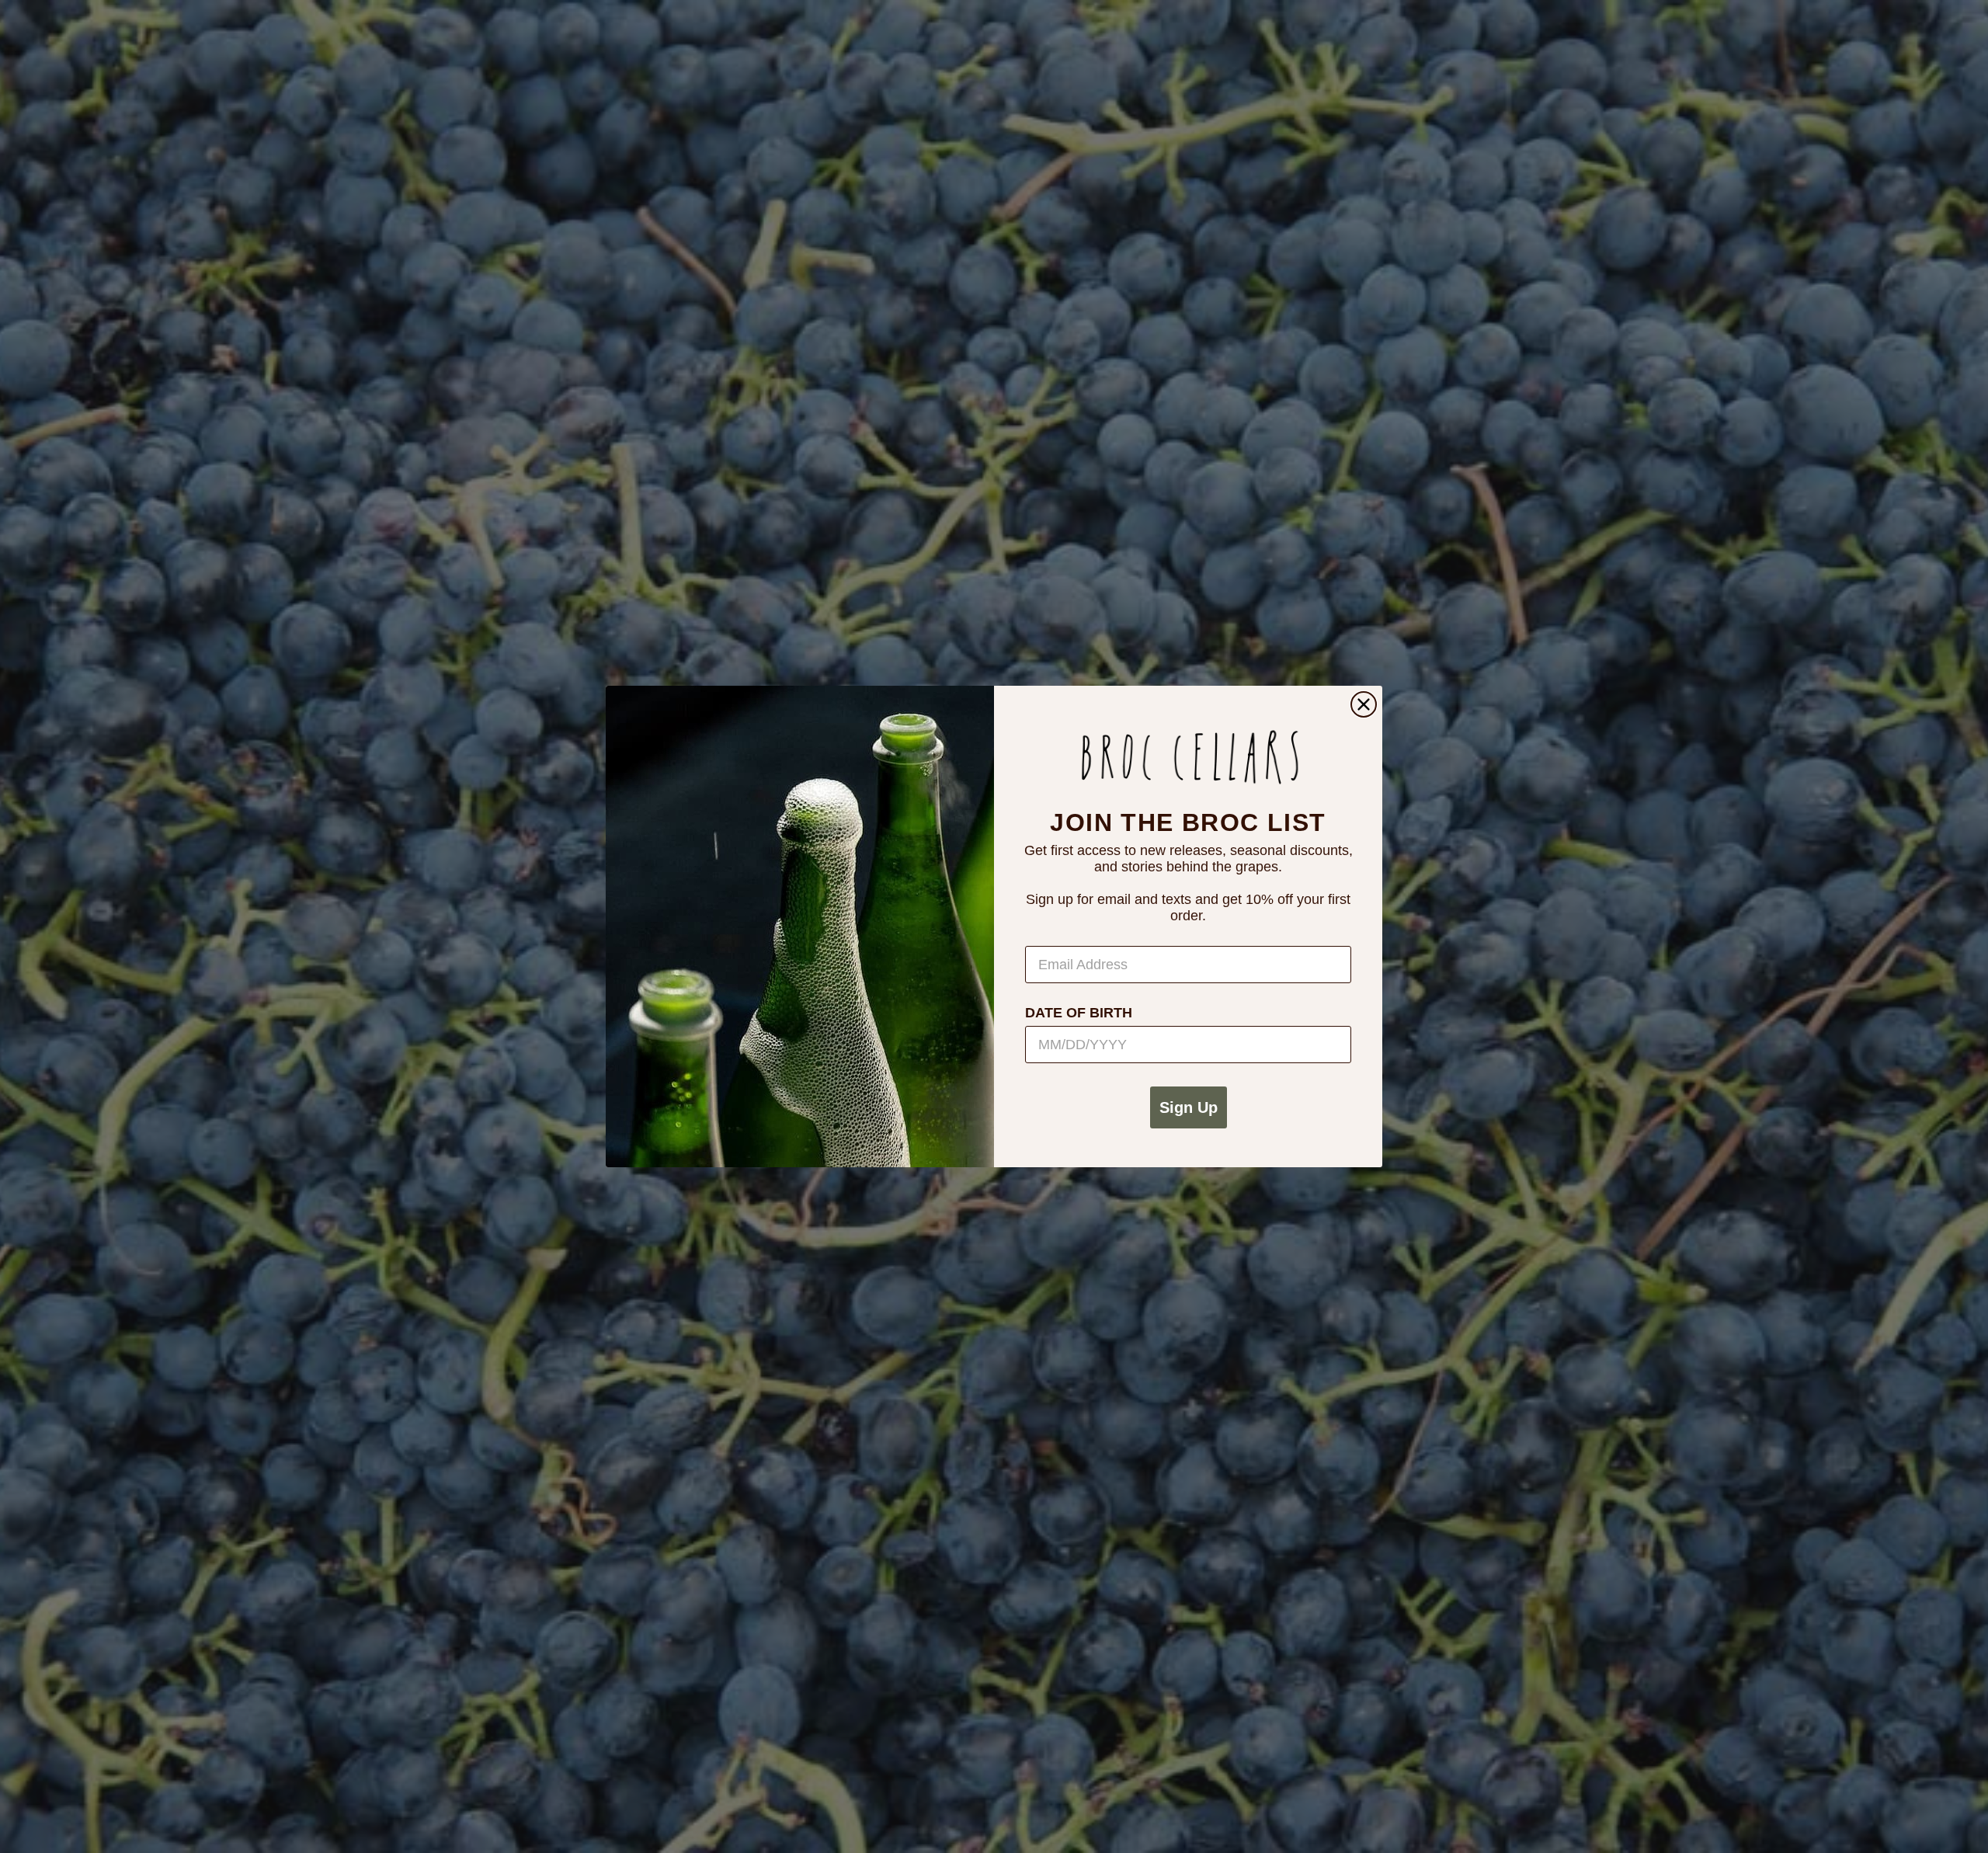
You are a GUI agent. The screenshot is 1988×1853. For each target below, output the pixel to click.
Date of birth (1079, 1013)
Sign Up (1189, 1107)
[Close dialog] (1364, 704)
